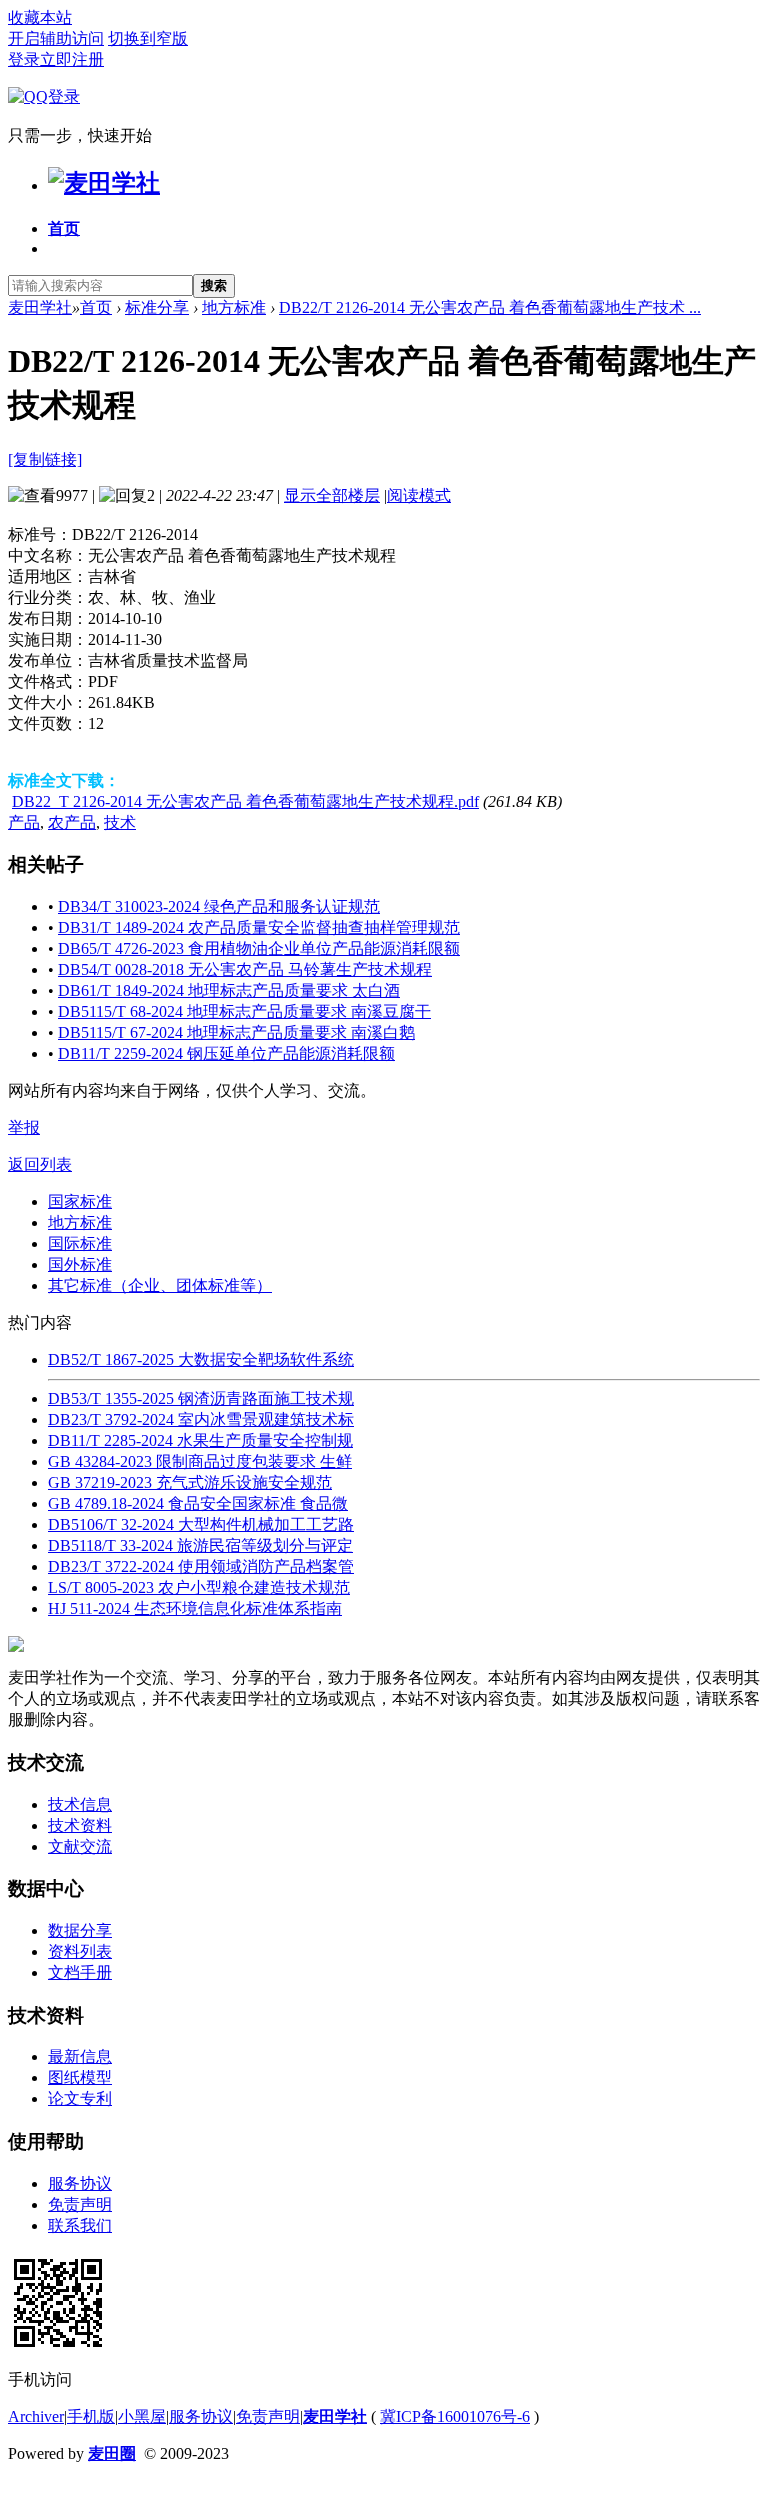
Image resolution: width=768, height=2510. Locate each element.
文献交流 (80, 1846)
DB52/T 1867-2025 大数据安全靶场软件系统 (201, 1359)
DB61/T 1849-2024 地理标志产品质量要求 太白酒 (229, 990)
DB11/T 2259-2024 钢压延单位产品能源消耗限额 (226, 1053)
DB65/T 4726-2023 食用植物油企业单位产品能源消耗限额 (259, 948)
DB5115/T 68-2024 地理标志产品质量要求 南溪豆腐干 (244, 1011)
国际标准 (80, 1243)
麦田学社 (40, 307)
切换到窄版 (148, 38)
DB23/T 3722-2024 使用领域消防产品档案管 (201, 1566)
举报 (24, 1127)
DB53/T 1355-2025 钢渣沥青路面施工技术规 (201, 1398)
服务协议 (80, 2183)
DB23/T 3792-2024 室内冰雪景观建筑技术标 (201, 1419)
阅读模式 (419, 495)
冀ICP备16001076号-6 (455, 2416)
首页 (64, 228)
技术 (120, 822)
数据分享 (80, 1930)
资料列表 (80, 1951)
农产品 (72, 822)
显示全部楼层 (332, 495)
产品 (24, 822)
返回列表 (40, 1164)
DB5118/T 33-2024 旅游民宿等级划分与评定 (200, 1545)
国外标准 (80, 1264)
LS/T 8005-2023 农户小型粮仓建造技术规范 (199, 1587)
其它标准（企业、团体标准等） (160, 1285)
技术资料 (80, 1825)
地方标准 (234, 307)
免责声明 (80, 2204)
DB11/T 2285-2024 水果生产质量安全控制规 (200, 1440)
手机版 (91, 2416)
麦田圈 (112, 2453)
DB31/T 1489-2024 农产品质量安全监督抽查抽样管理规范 (259, 927)
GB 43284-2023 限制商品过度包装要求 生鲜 (200, 1461)
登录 (24, 59)
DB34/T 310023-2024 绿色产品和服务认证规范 (219, 906)
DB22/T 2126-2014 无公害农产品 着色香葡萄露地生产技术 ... (490, 307)
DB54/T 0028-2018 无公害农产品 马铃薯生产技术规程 (245, 969)
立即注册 (72, 59)
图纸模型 (80, 2077)
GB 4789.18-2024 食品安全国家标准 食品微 (198, 1503)
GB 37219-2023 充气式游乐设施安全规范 (190, 1482)
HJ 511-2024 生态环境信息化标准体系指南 (195, 1608)
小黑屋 (142, 2416)
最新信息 (80, 2056)
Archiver (36, 2416)
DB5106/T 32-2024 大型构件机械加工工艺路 (201, 1524)
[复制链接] (45, 459)
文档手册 (80, 1972)
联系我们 (80, 2225)
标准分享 (157, 307)
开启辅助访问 (56, 38)
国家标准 (80, 1201)
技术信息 (80, 1804)
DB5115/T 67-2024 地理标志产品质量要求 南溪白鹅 (236, 1032)
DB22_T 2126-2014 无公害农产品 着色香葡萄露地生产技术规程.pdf (245, 801)
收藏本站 (40, 17)
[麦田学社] (104, 183)
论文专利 (80, 2098)
